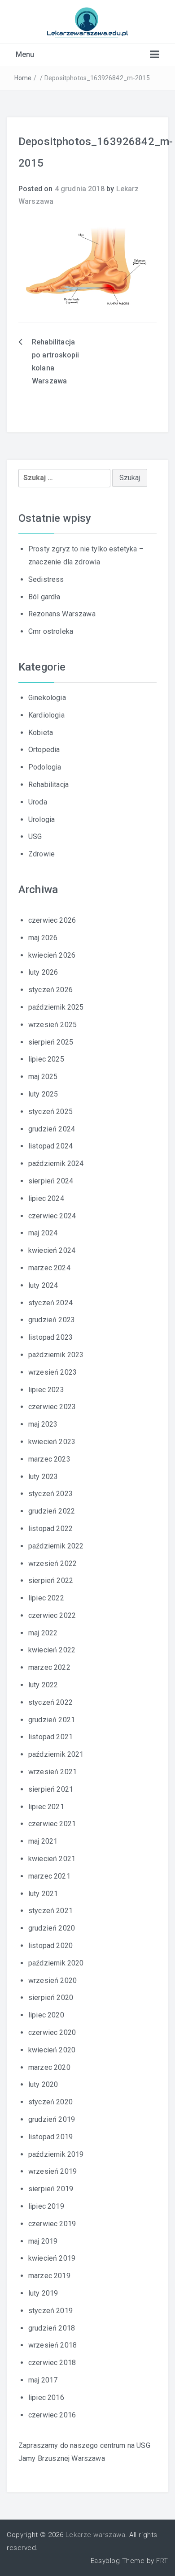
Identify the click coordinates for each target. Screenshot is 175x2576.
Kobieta (41, 733)
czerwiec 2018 (52, 2363)
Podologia (45, 767)
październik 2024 (56, 1163)
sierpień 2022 (51, 1580)
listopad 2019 (50, 2137)
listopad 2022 (50, 1529)
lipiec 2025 (46, 1059)
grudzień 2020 (52, 1928)
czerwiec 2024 (52, 1216)
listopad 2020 (50, 1946)
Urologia (42, 819)
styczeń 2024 (50, 1303)
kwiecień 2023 (52, 1442)
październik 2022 (56, 1546)
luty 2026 (43, 972)
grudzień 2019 (52, 2119)
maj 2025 (43, 1077)
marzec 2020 (49, 2067)
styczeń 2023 (50, 1494)
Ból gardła (44, 597)
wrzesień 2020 (52, 1980)
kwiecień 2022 (52, 1650)
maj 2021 (43, 1841)
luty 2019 (43, 2293)
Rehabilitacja (48, 785)
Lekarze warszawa (95, 2535)
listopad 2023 (50, 1337)
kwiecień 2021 (52, 1859)
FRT (162, 2561)
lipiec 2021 (46, 1807)
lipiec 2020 (46, 2015)
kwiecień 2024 (52, 1250)
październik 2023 (56, 1355)
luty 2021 (43, 1894)
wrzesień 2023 (52, 1372)
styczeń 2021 (50, 1911)
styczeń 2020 (50, 2102)
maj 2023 (43, 1424)
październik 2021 (56, 1754)
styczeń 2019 (50, 2311)
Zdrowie (42, 854)
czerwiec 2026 (52, 920)
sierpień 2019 (51, 2189)
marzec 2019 (49, 2276)
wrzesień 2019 (52, 2171)
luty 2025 (43, 1094)
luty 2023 (43, 1477)
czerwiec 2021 (52, 1824)
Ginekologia (47, 698)
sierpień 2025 (51, 1042)
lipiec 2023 (46, 1390)
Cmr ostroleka (51, 631)
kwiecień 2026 (52, 955)
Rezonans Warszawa (62, 614)
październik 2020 (56, 1963)
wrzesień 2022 (52, 1563)
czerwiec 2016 (52, 2415)
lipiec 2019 (46, 2206)
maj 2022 (43, 1633)
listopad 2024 (50, 1146)
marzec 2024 (49, 1268)
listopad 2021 (50, 1737)
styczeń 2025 (50, 1112)
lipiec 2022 (46, 1598)
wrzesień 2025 (52, 1025)
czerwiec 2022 (52, 1615)
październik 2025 (56, 1007)
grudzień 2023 (52, 1320)
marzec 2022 (49, 1667)
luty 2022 (43, 1685)
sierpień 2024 (51, 1181)
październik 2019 (56, 2154)
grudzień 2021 (52, 1720)
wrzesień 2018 (52, 2345)
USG (35, 836)
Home (23, 78)
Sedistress (46, 579)
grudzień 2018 (52, 2328)
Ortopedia (44, 750)
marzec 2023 (49, 1459)
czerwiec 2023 (52, 1407)
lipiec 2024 (46, 1198)
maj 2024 (43, 1233)
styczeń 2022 (50, 1702)
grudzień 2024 (52, 1129)
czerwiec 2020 (52, 2032)
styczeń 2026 (50, 990)
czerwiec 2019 (52, 2224)
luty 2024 (43, 1285)
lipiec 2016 (46, 2398)
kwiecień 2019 (52, 2258)
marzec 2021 (49, 1876)
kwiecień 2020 (52, 2050)
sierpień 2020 (51, 1998)
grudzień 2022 (52, 1511)
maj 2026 (43, 938)
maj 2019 (43, 2241)
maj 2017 (43, 2380)
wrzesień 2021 (52, 1772)
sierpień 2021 (51, 1789)
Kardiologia (46, 715)
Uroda (38, 802)
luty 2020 (43, 2084)
